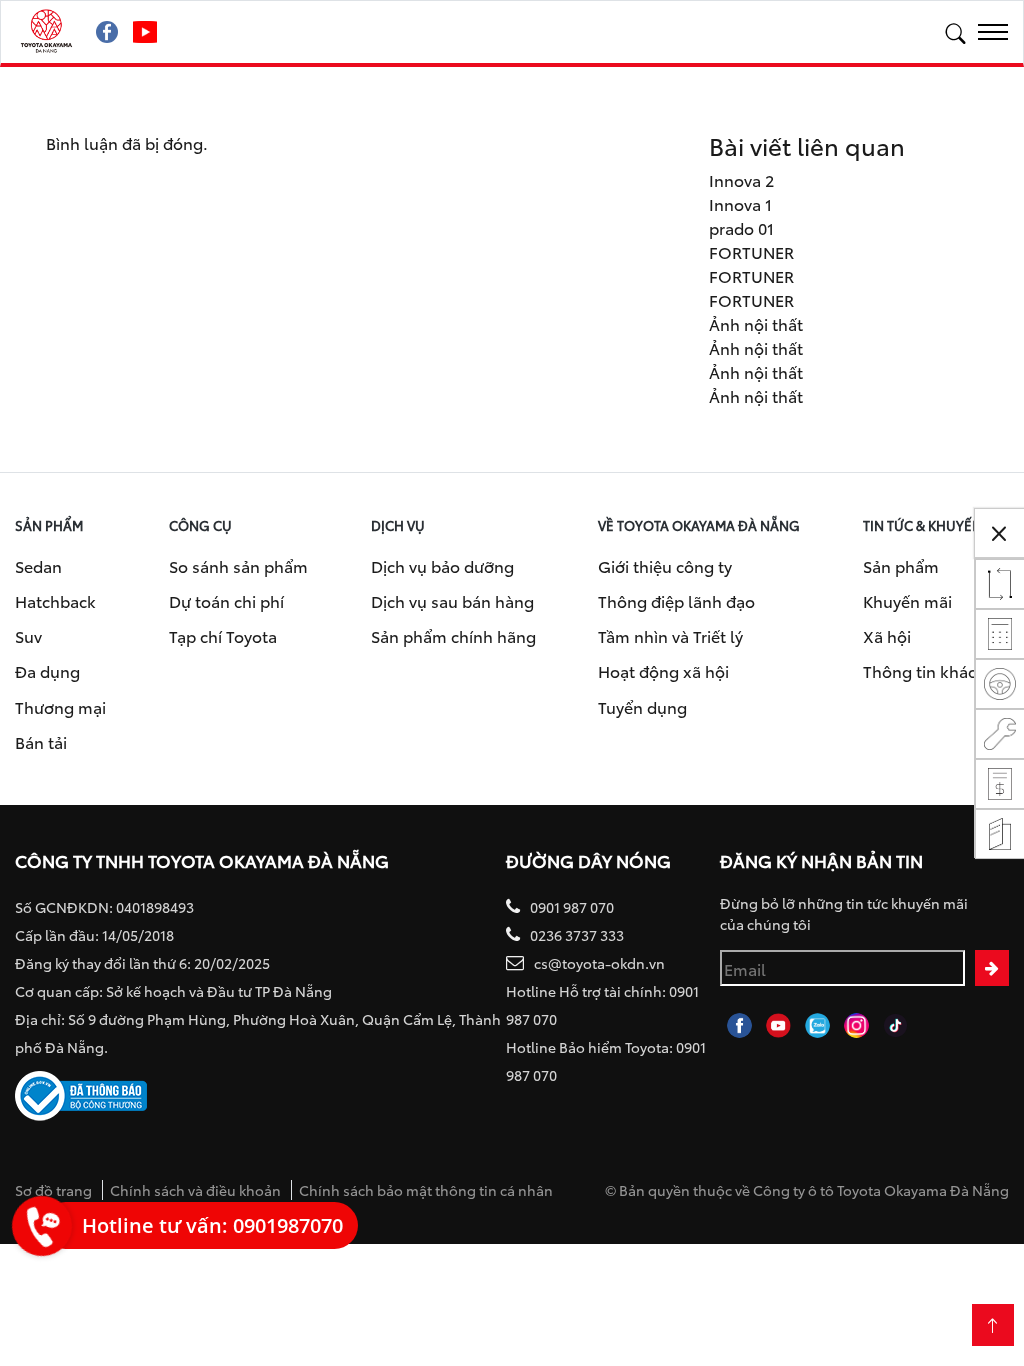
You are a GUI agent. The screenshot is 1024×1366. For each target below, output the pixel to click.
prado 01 (741, 227)
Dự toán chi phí (226, 600)
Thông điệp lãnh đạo (676, 600)
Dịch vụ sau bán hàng (452, 600)
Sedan (38, 565)
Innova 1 (740, 203)
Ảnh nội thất (756, 323)
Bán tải (41, 741)
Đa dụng (47, 670)
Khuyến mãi (907, 600)
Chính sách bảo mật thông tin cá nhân (426, 1190)
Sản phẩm (901, 565)
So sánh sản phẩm (238, 565)
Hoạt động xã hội (663, 670)
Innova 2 (741, 179)
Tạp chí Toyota (223, 635)
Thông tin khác (919, 670)
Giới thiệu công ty (665, 565)
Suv (28, 635)
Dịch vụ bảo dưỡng (442, 565)
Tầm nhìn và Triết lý (670, 635)
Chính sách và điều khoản (195, 1190)
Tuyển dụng (642, 706)
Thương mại (60, 706)
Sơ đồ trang (53, 1190)
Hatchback (55, 600)
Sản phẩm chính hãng (453, 635)
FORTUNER (751, 251)
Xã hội (887, 635)
